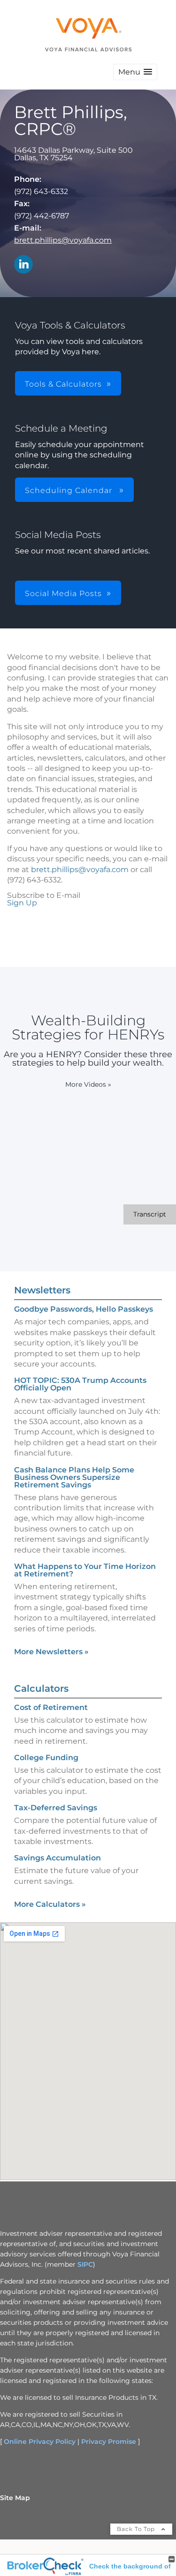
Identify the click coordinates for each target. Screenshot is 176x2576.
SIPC (85, 2264)
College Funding (46, 1758)
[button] (135, 72)
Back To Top (137, 2529)
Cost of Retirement (51, 1707)
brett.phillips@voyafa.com (63, 240)
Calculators (41, 1688)
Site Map (15, 2498)
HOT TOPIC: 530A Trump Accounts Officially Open (80, 1384)
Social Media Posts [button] (63, 594)
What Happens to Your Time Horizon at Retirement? (85, 1570)
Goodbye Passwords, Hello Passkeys (84, 1309)
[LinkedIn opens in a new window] (23, 265)
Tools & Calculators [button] (63, 384)
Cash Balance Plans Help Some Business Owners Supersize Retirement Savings (74, 1477)
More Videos (88, 1084)
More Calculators (50, 1904)
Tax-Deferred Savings (56, 1808)
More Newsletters (51, 1652)
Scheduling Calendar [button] (70, 490)
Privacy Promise (109, 2442)
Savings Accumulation (57, 1858)
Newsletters (42, 1290)
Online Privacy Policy (40, 2442)
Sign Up (22, 903)
